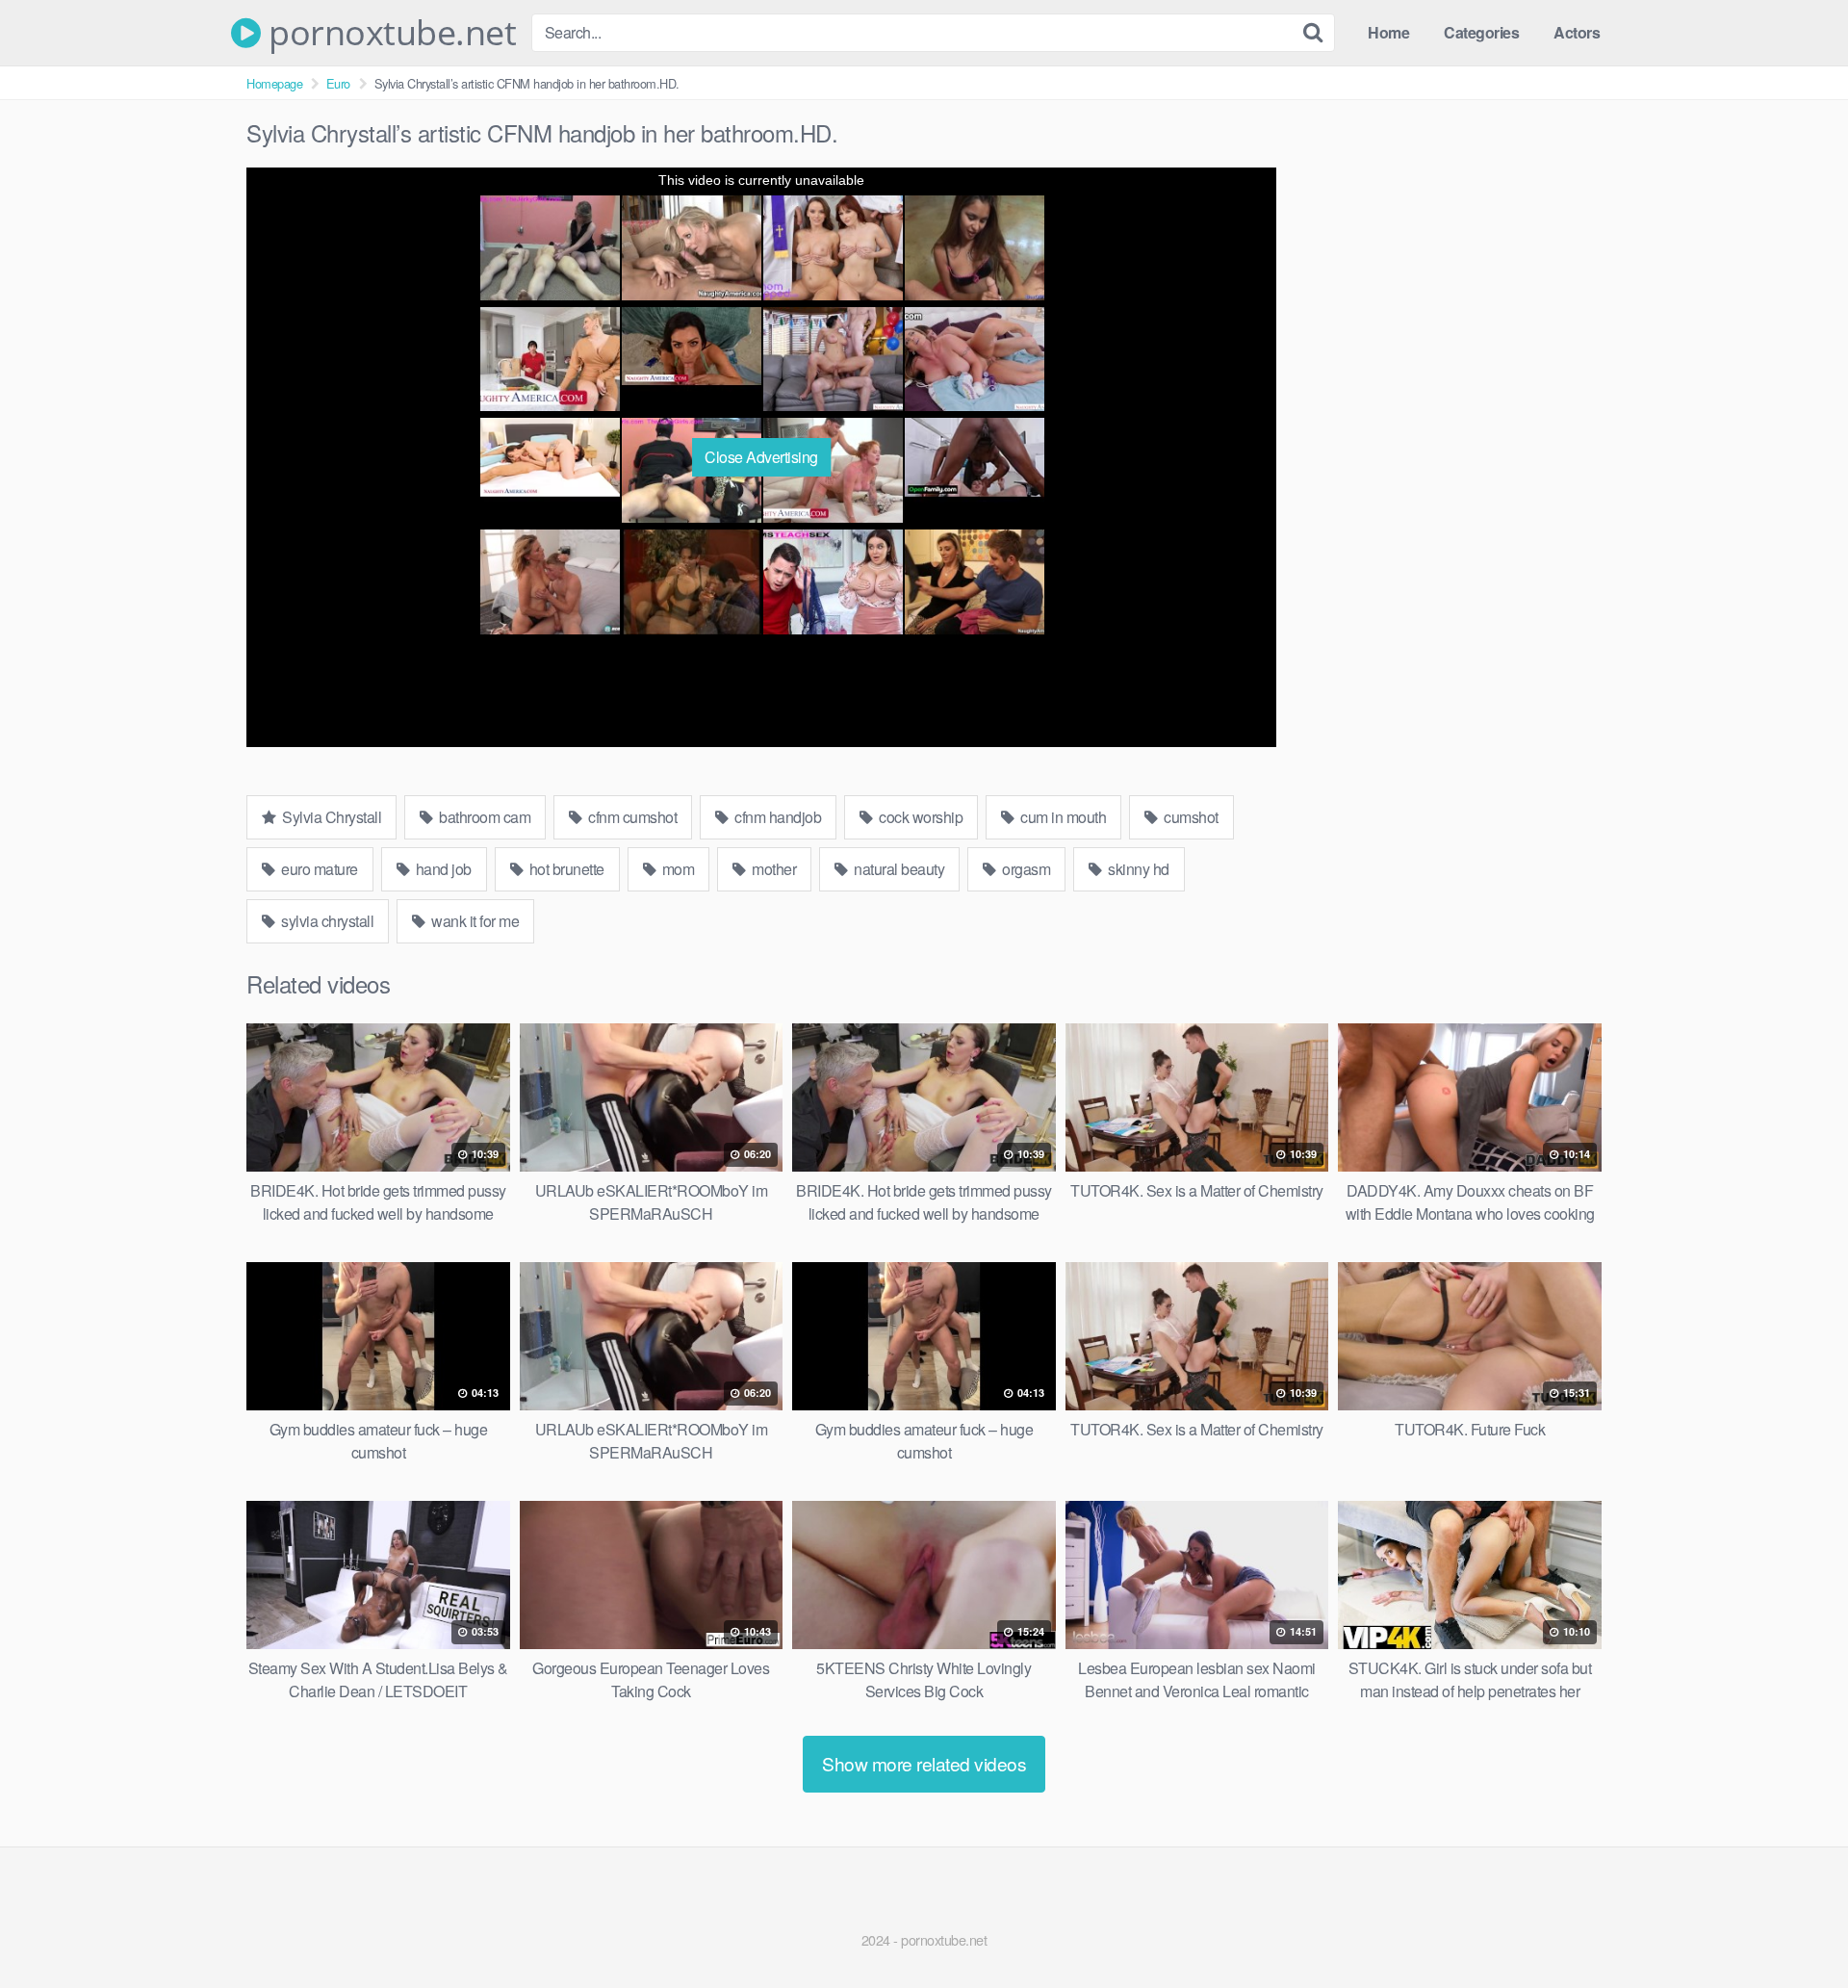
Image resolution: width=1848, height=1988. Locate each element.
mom (676, 869)
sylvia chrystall (326, 921)
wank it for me (474, 921)
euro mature (318, 869)
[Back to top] (1795, 1926)
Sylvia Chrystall (331, 817)
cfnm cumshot (631, 817)
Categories (1481, 32)
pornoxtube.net (388, 33)
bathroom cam (484, 817)
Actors (1577, 32)
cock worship (920, 817)
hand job (442, 869)
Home (1388, 32)
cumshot (1190, 817)
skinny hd (1137, 869)
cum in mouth (1062, 817)
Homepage (274, 83)
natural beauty (898, 869)
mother (773, 869)
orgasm (1025, 869)
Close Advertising (761, 457)
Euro (338, 83)
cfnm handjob (777, 817)
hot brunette (565, 869)
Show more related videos (924, 1763)
